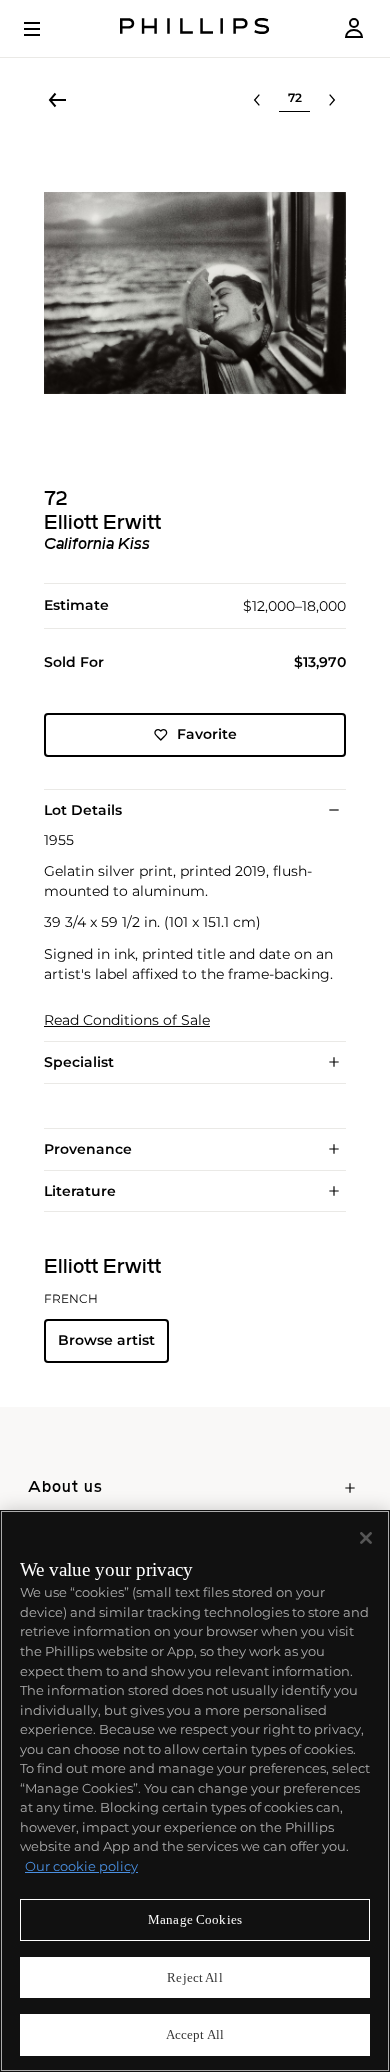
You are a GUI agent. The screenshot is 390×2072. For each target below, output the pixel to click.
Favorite (207, 734)
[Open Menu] (46, 29)
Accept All (195, 2034)
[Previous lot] (257, 100)
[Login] (354, 28)
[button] (195, 293)
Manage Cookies (195, 1919)
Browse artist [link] (106, 1340)
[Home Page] (195, 28)
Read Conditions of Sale (127, 1020)
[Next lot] (332, 100)
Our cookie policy (81, 1866)
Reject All (194, 1977)
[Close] (366, 1538)
